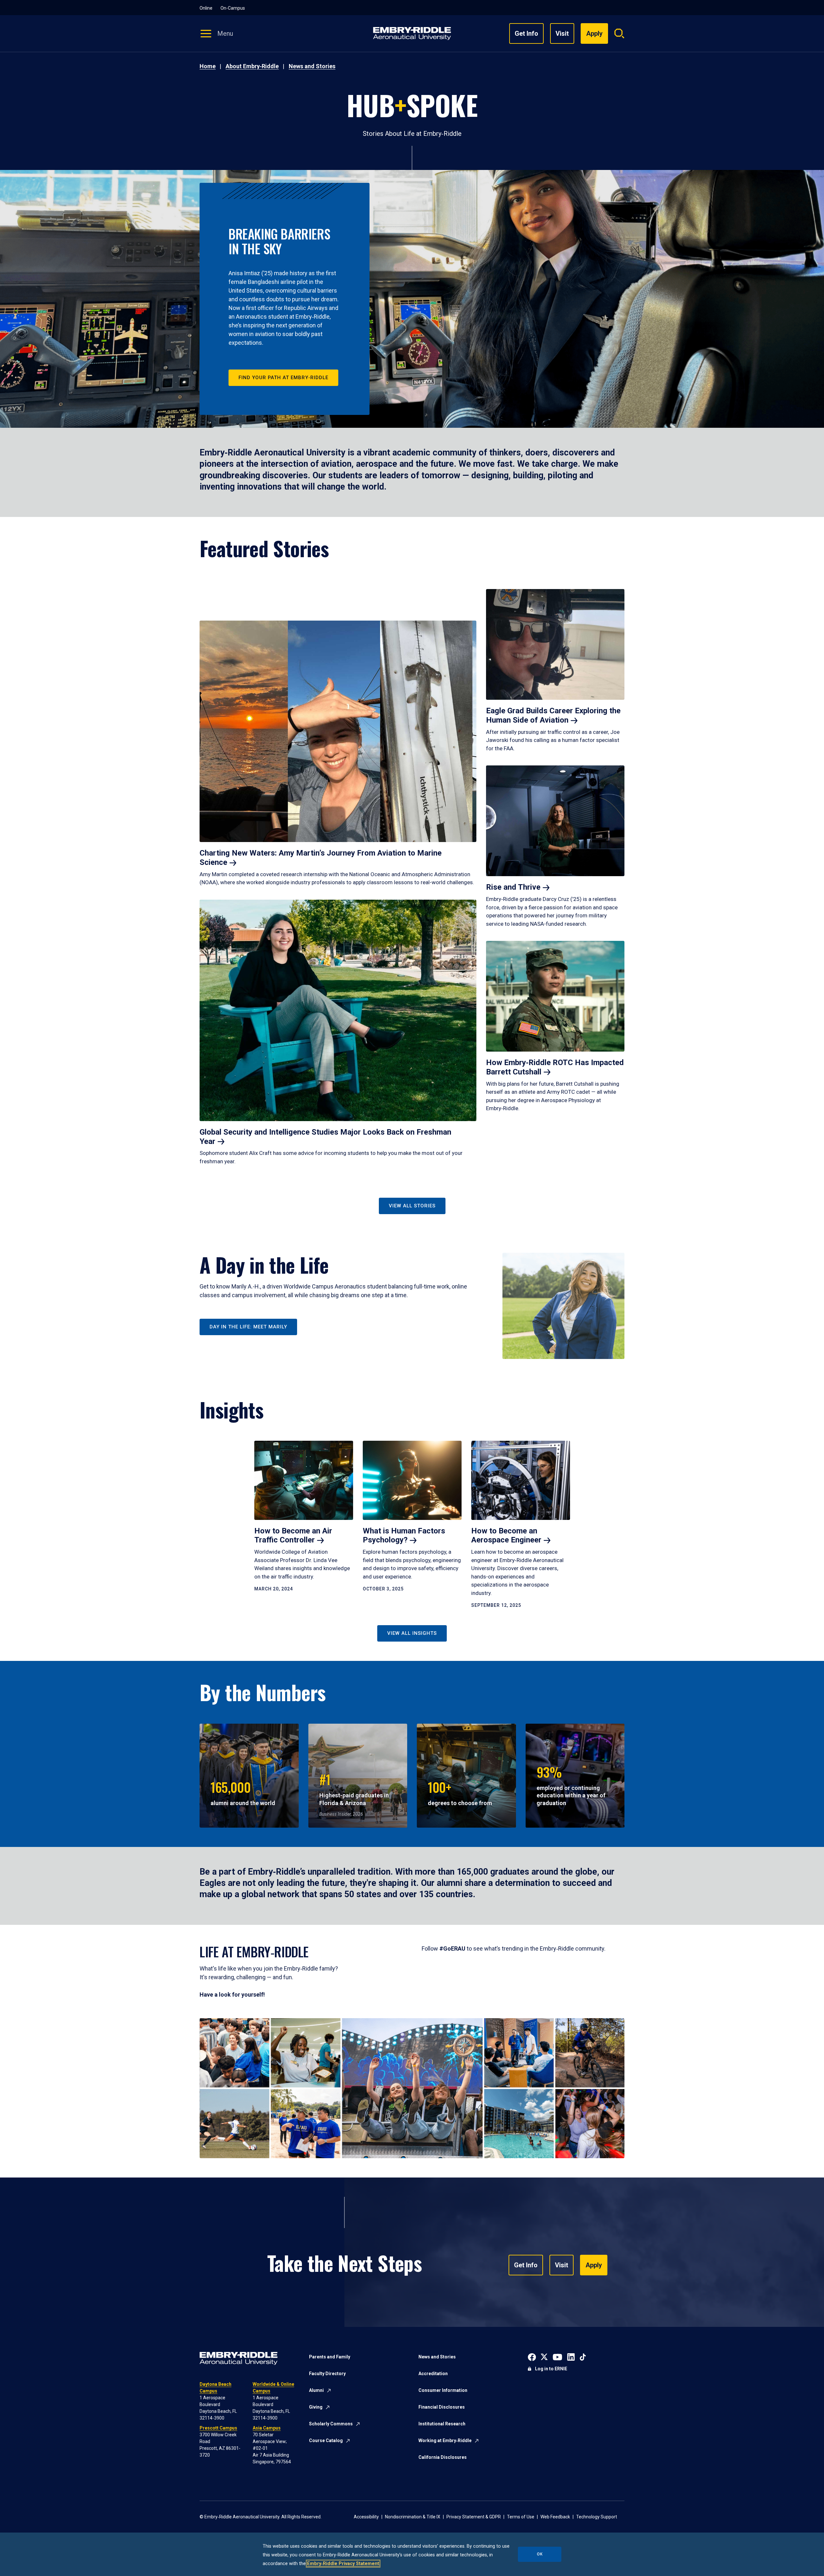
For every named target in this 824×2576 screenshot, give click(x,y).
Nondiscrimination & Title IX (413, 2517)
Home (208, 66)
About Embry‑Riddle (252, 66)
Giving (316, 2407)
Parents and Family (330, 2357)
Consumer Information (443, 2390)
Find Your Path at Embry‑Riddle (283, 378)
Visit (562, 33)
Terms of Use (521, 2517)
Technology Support (597, 2517)
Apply (594, 2265)
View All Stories (412, 1206)
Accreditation (433, 2374)
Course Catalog (326, 2440)
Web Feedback (555, 2517)
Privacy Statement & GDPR (474, 2517)
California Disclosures (443, 2457)
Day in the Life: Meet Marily (248, 1327)
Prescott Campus (218, 2428)
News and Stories (312, 66)
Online (206, 8)
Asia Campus (267, 2428)
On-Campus (233, 8)
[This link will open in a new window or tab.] (532, 2356)
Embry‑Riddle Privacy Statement (343, 2564)
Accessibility (366, 2517)
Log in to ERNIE (551, 2369)
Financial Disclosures (442, 2407)
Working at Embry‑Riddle (445, 2440)
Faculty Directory (327, 2374)
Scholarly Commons (331, 2424)
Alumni (316, 2390)
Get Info (526, 33)
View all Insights (412, 1633)
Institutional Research (442, 2424)
